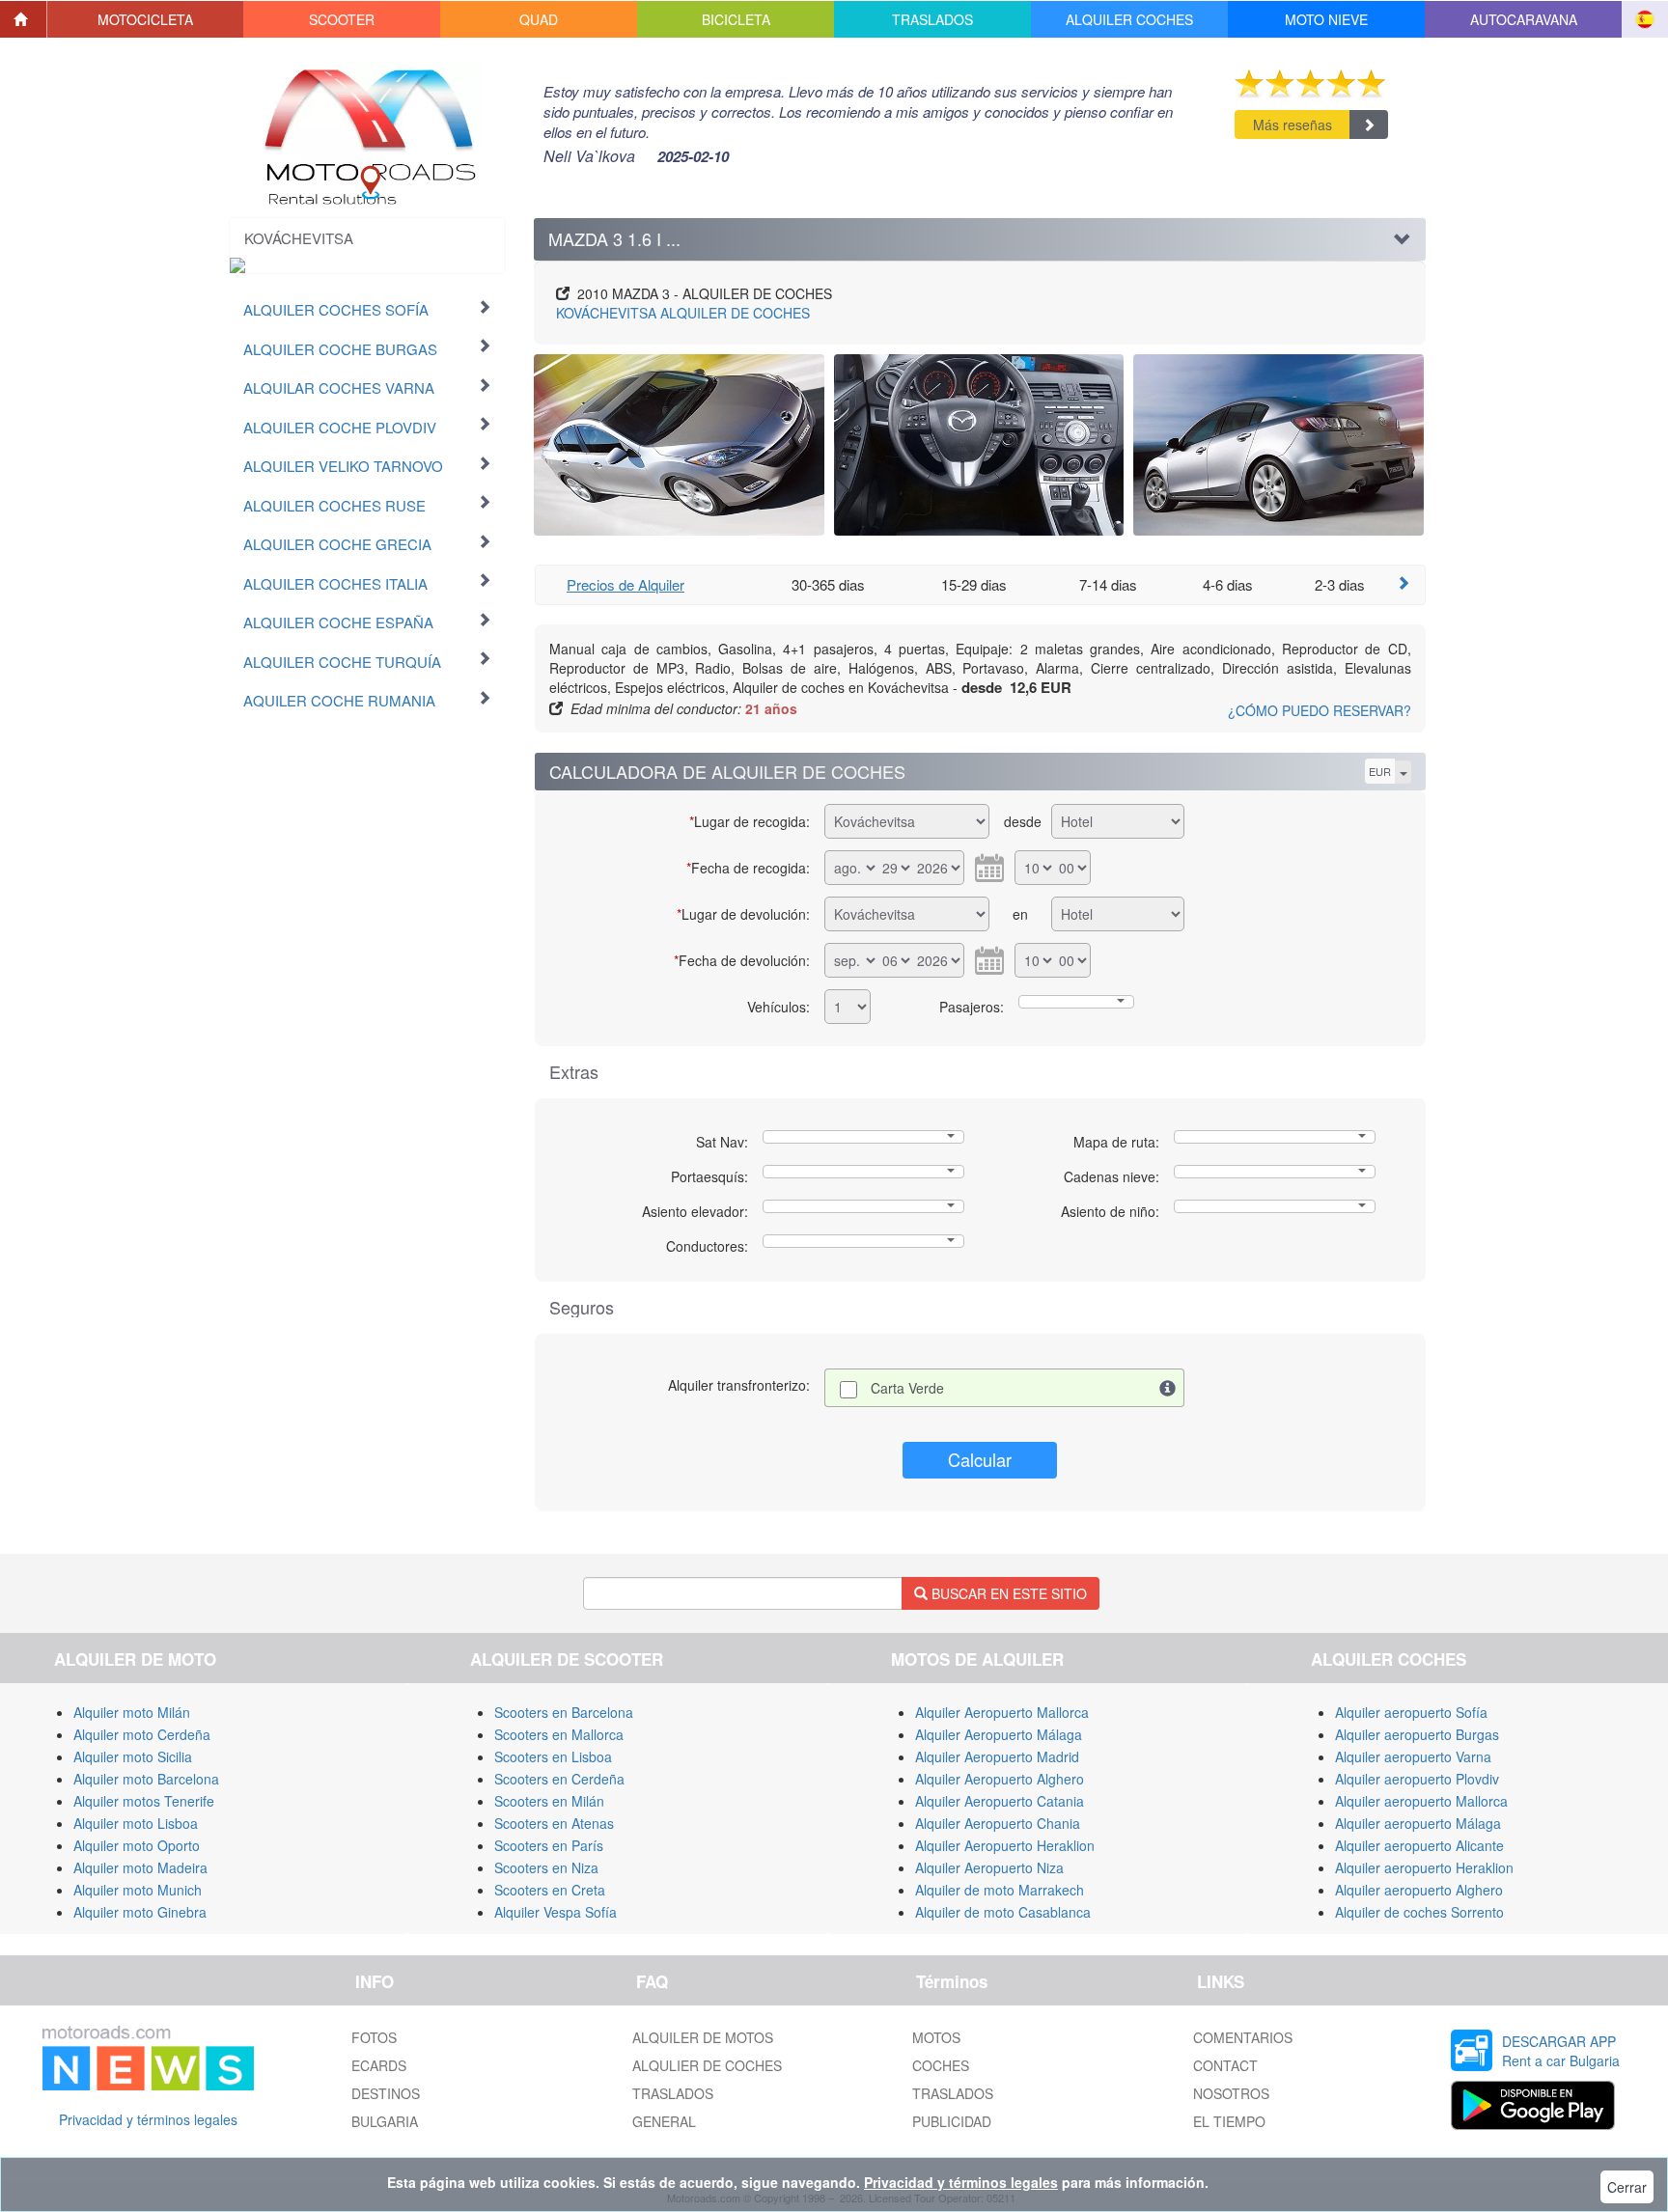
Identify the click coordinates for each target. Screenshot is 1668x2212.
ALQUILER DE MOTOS (703, 2037)
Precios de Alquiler (625, 584)
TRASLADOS (673, 2093)
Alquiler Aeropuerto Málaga (999, 1734)
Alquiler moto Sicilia (133, 1756)
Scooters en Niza (546, 1867)
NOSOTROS (1231, 2093)
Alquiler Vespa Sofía (556, 1912)
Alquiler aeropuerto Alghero (1419, 1890)
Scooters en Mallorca (559, 1734)
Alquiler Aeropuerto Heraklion (1005, 1845)
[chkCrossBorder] (1168, 1388)
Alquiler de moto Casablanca (1003, 1912)
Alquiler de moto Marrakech (1000, 1890)
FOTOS (374, 2037)
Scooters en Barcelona (564, 1712)
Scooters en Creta (550, 1890)
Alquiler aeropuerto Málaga (1418, 1823)
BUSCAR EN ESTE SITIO (1007, 1593)
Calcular (980, 1459)
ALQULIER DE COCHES (707, 2065)
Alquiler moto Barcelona (146, 1779)
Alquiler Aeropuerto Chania (998, 1823)
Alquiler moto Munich (138, 1890)
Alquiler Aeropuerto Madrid (997, 1756)
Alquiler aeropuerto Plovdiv (1417, 1779)
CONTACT (1225, 2065)
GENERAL (664, 2121)
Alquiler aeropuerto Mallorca (1421, 1801)
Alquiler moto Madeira (140, 1867)
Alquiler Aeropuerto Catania (1000, 1801)
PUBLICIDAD (952, 2121)
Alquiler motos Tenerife (144, 1801)
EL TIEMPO (1229, 2121)
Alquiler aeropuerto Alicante (1419, 1845)
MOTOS (936, 2037)
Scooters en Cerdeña (559, 1779)
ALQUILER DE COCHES (683, 313)
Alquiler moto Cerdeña (142, 1734)
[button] (146, 19)
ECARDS (379, 2065)
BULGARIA (385, 2121)
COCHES (941, 2065)
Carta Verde (907, 1388)
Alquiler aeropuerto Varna (1413, 1756)
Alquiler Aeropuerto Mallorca (1002, 1712)
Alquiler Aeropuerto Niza (989, 1867)
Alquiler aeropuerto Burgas (1417, 1734)
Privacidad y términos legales (148, 2119)
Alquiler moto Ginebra (140, 1912)
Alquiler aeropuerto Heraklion (1424, 1867)
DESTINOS (386, 2093)
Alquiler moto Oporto (137, 1845)
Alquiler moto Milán (132, 1712)
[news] (148, 2055)
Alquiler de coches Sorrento (1419, 1912)
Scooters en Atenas (554, 1823)
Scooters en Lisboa (553, 1756)
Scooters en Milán (549, 1801)
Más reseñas (1293, 124)
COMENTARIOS (1243, 2037)
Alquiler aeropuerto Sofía (1411, 1712)
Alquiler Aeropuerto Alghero (1000, 1779)
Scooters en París (549, 1845)
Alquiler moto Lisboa (136, 1823)
